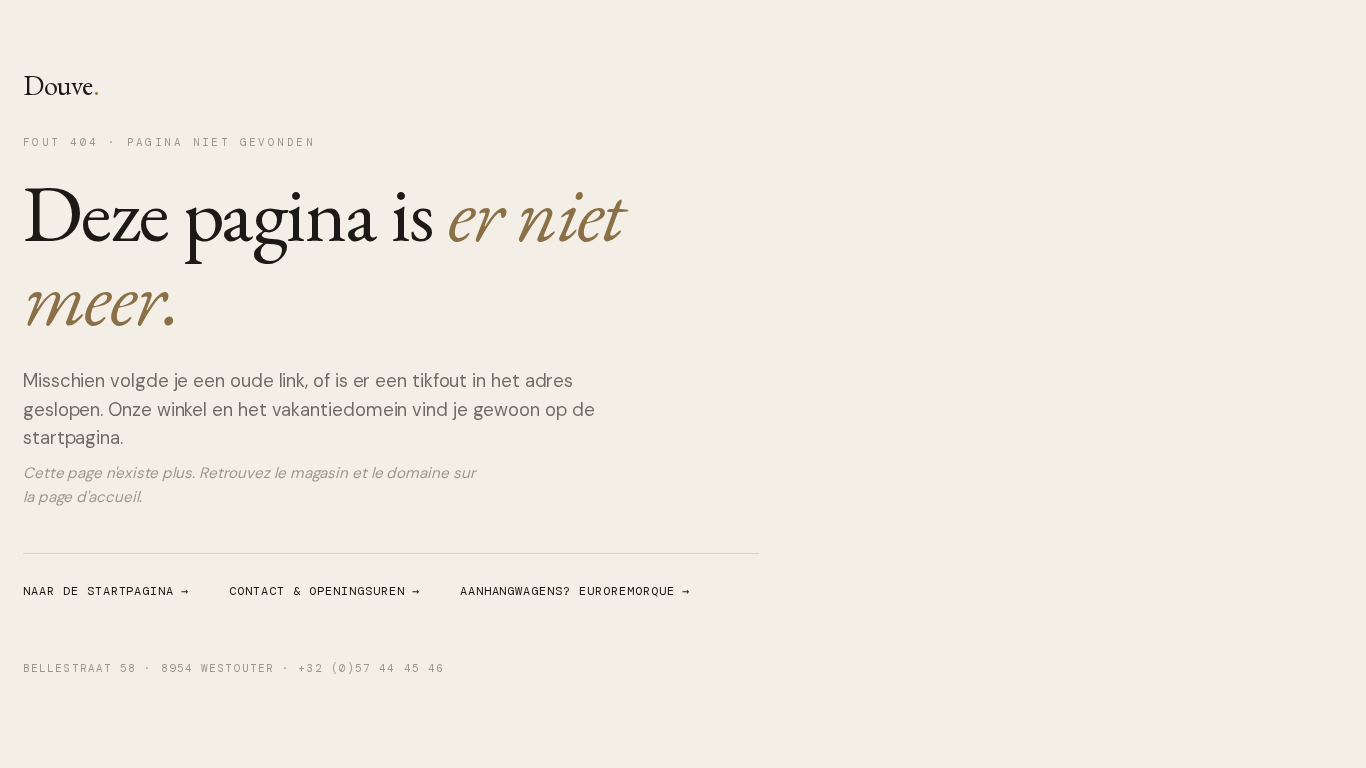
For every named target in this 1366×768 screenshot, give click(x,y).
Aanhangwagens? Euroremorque (575, 591)
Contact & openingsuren (324, 591)
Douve (61, 85)
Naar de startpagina (106, 591)
